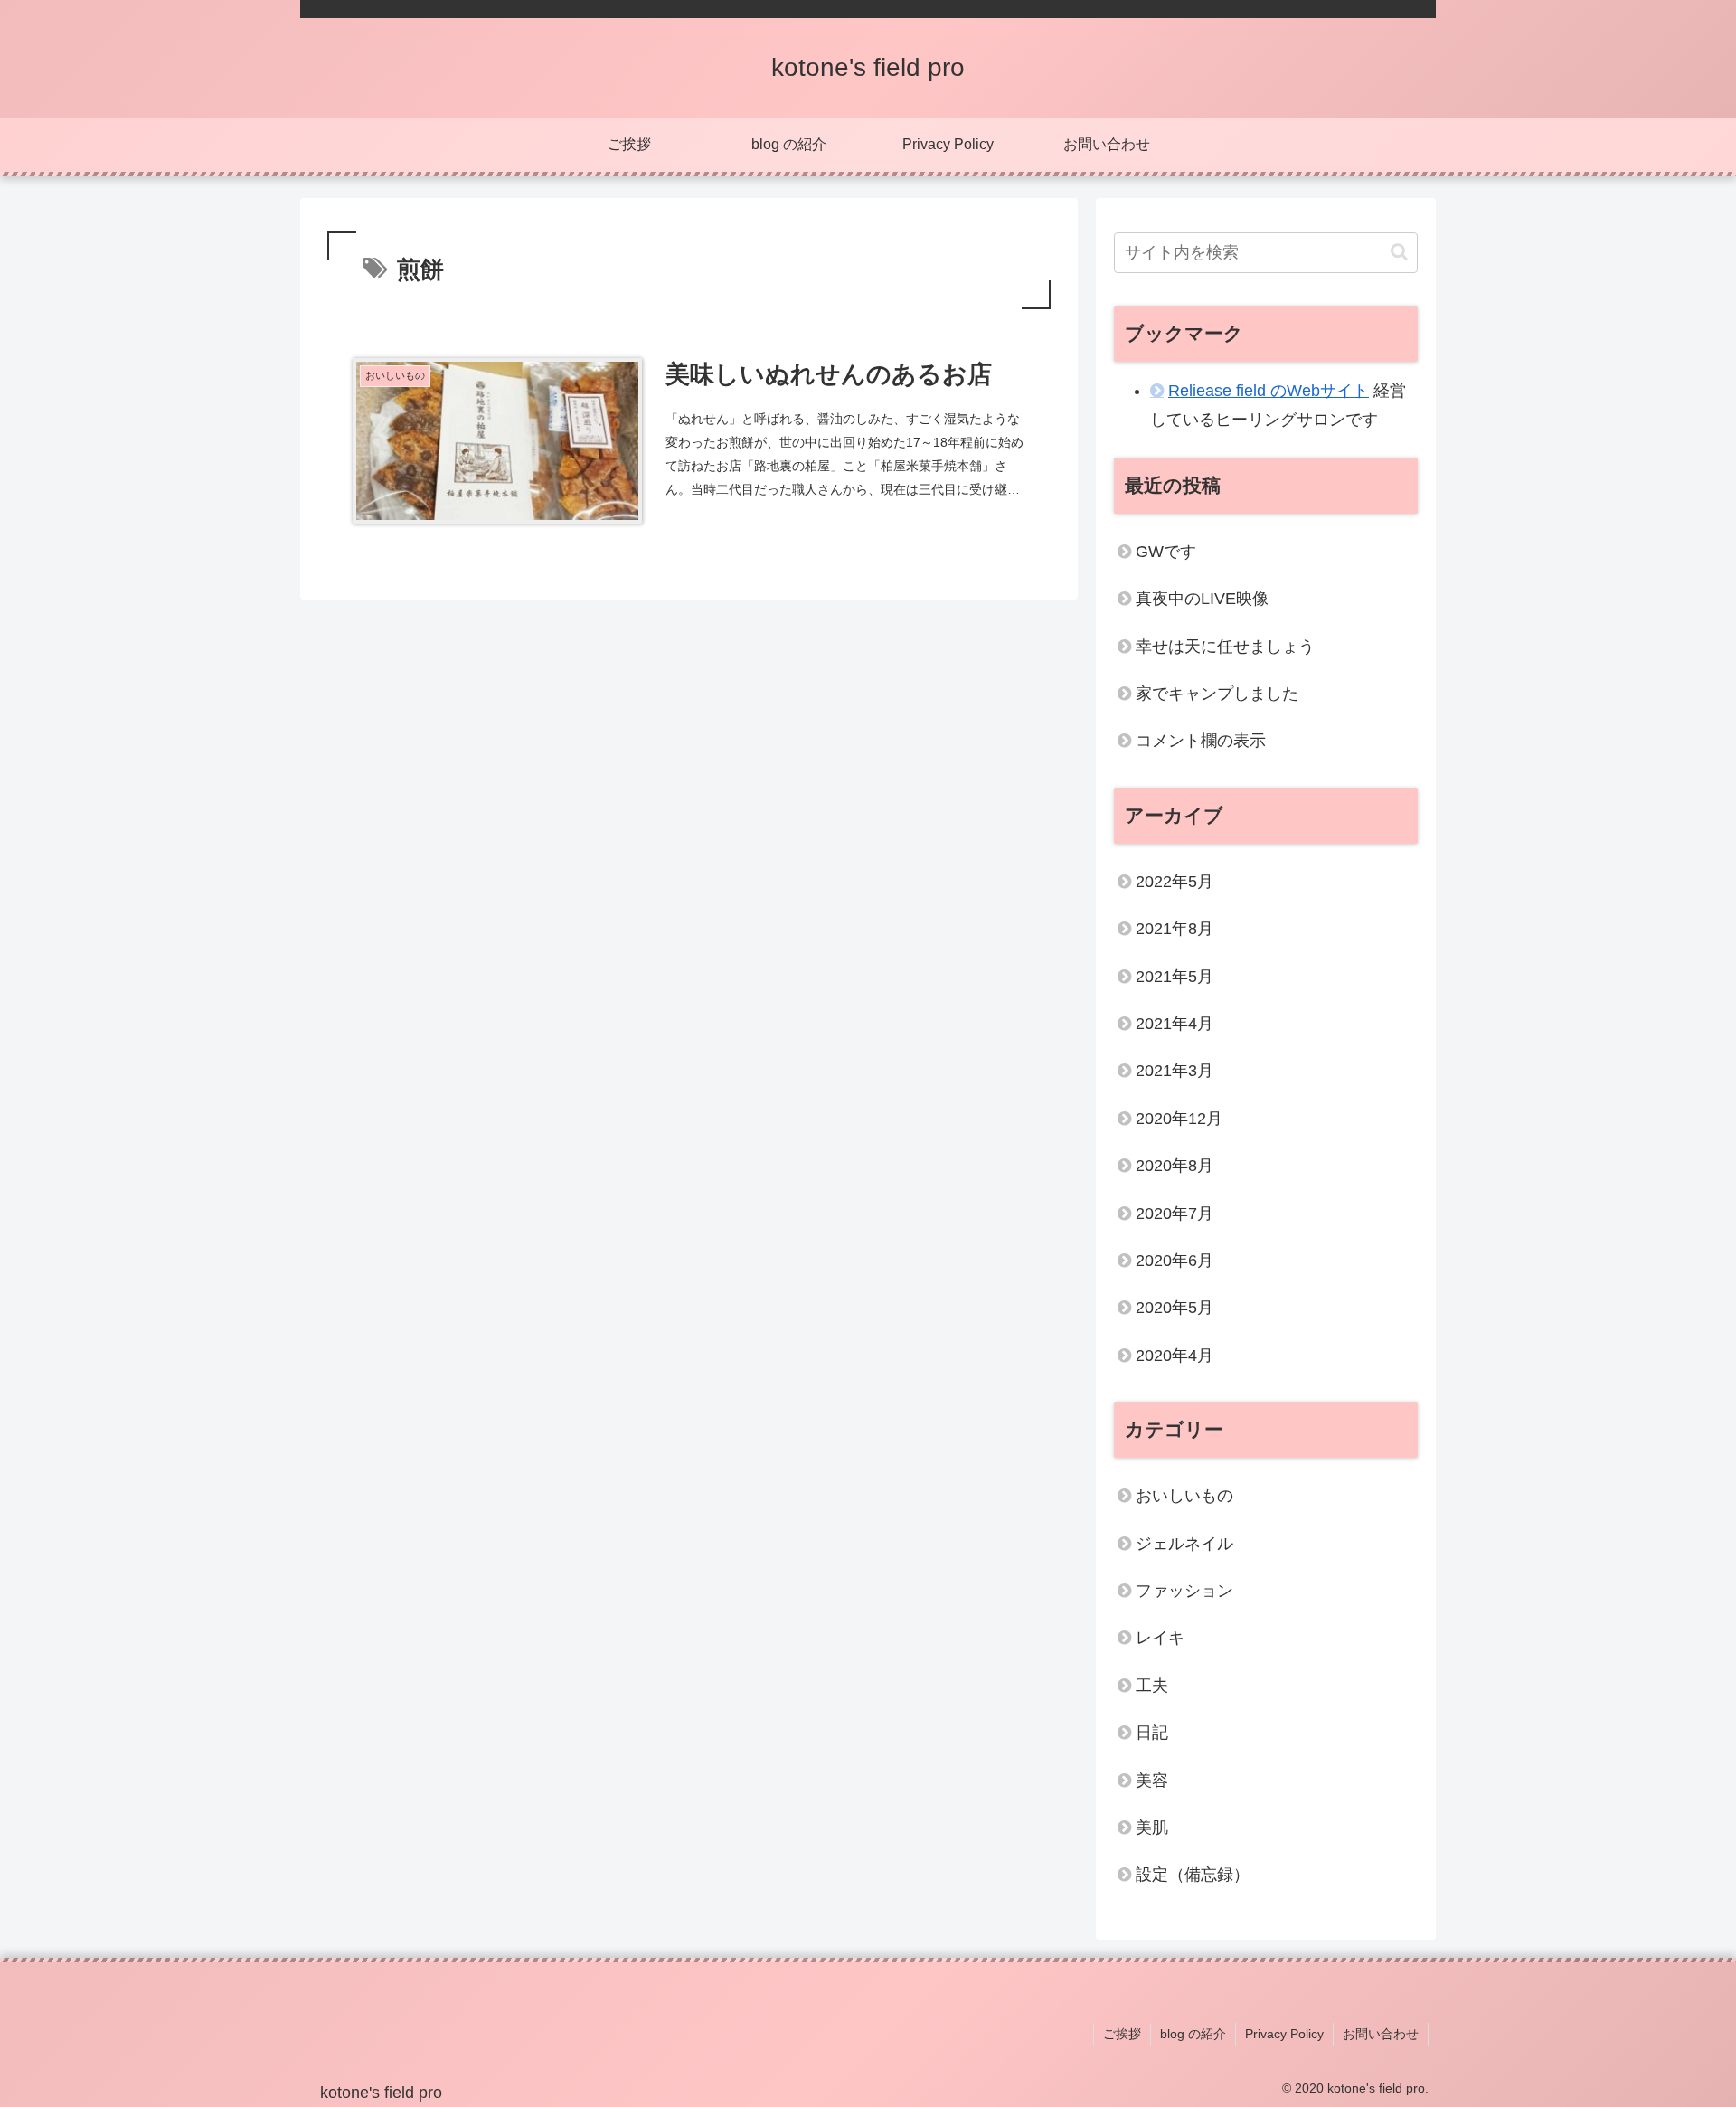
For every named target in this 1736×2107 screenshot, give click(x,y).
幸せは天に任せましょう (1225, 647)
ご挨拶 (1122, 2034)
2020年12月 (1179, 1119)
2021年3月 (1175, 1071)
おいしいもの (1184, 1496)
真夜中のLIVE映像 (1202, 599)
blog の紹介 (1193, 2034)
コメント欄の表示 (1201, 741)
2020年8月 (1175, 1166)
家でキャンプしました (1217, 694)
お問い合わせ (1381, 2034)
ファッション (1184, 1591)
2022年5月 (1175, 882)
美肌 (1152, 1828)
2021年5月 (1175, 977)
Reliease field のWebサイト (1269, 391)
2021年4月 (1175, 1024)
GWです (1166, 552)
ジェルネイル (1184, 1544)
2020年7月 (1175, 1214)
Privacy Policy (1284, 2034)
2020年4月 (1175, 1356)
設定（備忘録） (1193, 1875)
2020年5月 (1175, 1308)
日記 (1152, 1733)
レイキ (1160, 1638)
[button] (1399, 252)
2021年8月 (1175, 929)
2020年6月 (1175, 1261)
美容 (1152, 1781)
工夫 (1152, 1686)
